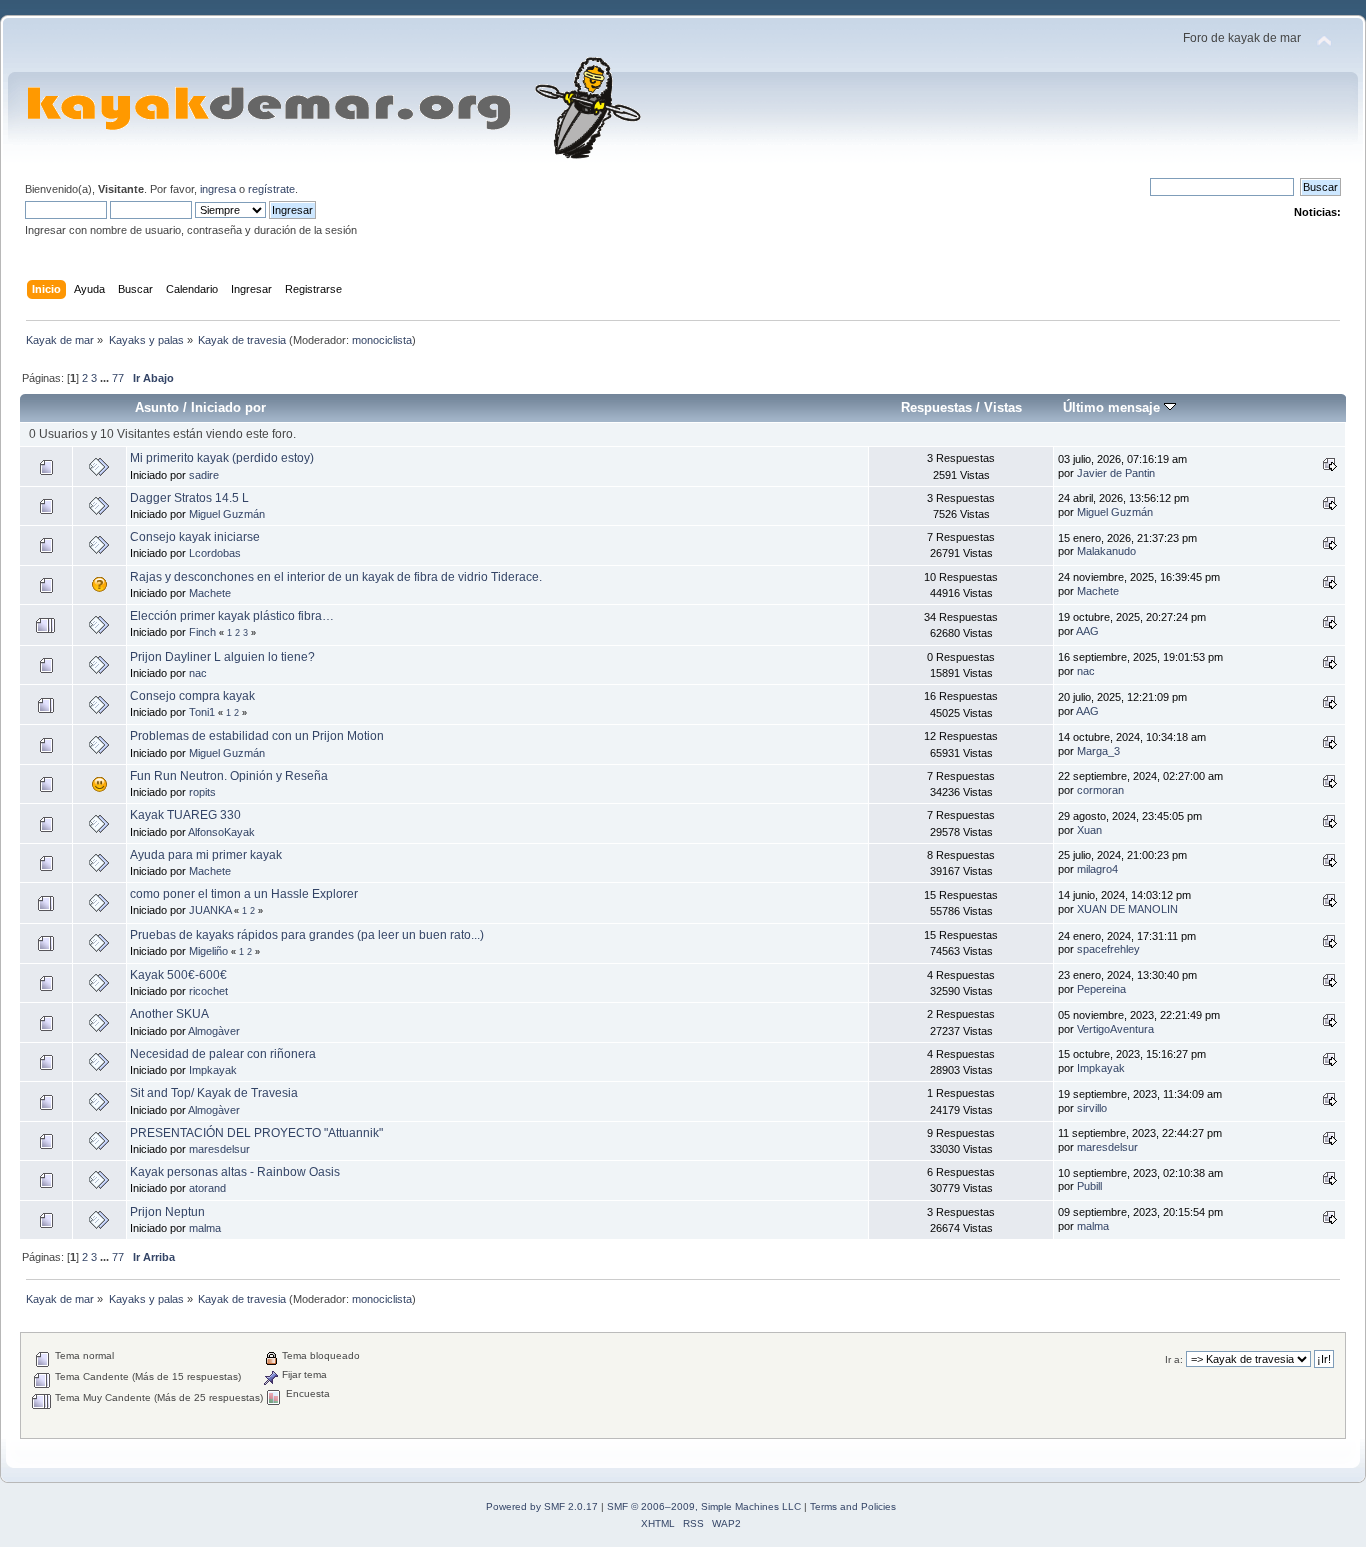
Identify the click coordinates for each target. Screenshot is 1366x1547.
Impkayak (213, 1070)
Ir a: (1174, 1359)
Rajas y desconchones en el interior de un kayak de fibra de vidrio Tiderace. (336, 577)
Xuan (1089, 830)
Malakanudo (1106, 551)
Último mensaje (1113, 407)
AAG (1087, 631)
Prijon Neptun (167, 1212)
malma (205, 1228)
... (106, 378)
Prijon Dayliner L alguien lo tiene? (222, 657)
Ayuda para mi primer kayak (206, 855)
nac (198, 673)
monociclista (382, 340)
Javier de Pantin (1116, 473)
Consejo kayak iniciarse (195, 537)
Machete (210, 593)
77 (118, 378)
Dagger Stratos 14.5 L (189, 498)
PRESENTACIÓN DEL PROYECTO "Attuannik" (256, 1133)
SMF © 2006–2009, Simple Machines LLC (704, 1506)
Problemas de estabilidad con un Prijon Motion (257, 736)
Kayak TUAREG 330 (185, 815)
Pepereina (1101, 989)
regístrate (271, 189)
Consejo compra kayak (192, 696)
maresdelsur (219, 1149)
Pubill (1089, 1186)
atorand (207, 1188)
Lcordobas (215, 553)
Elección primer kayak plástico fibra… (232, 616)
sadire (204, 475)
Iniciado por (228, 407)
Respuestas (936, 407)
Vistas (1003, 407)
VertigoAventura (1115, 1029)
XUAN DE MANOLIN (1127, 909)
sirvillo (1092, 1108)
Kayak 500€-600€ (178, 975)
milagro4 (1097, 869)
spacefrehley (1108, 949)
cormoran (1100, 790)
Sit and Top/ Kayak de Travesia (214, 1093)
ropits (202, 792)
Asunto (157, 407)
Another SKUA (169, 1014)
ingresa (218, 189)
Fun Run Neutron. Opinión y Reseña (229, 776)
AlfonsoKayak (221, 832)
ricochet (208, 991)
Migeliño (208, 951)
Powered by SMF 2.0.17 (542, 1506)
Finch (202, 632)
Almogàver (214, 1031)
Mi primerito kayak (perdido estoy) (222, 458)
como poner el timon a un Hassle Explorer (244, 894)
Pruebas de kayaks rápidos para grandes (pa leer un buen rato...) (307, 935)
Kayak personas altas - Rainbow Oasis (235, 1172)
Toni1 (202, 712)
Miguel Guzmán (227, 514)
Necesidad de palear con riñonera (223, 1054)
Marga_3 (1098, 751)
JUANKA (210, 910)
